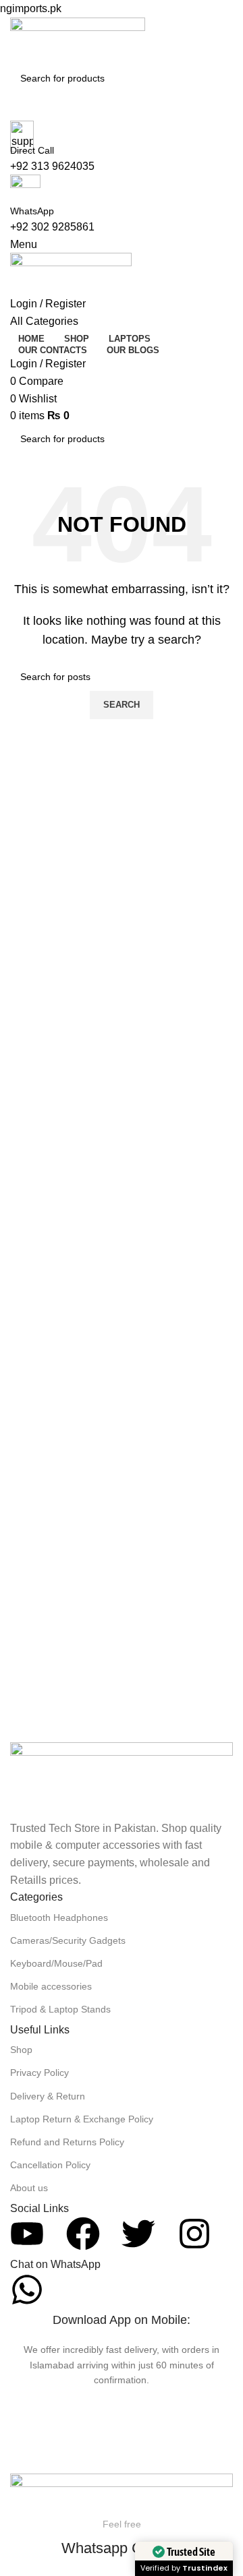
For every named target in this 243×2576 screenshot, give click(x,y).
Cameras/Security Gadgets (68, 1940)
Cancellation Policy (50, 2165)
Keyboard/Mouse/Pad (56, 1963)
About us (29, 2188)
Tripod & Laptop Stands (60, 2009)
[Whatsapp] (27, 2290)
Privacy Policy (39, 2073)
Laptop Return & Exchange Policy (82, 2119)
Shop (21, 2050)
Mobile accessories (51, 1986)
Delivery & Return (48, 2096)
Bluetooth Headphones (59, 1918)
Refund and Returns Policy (67, 2142)
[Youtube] (27, 2234)
